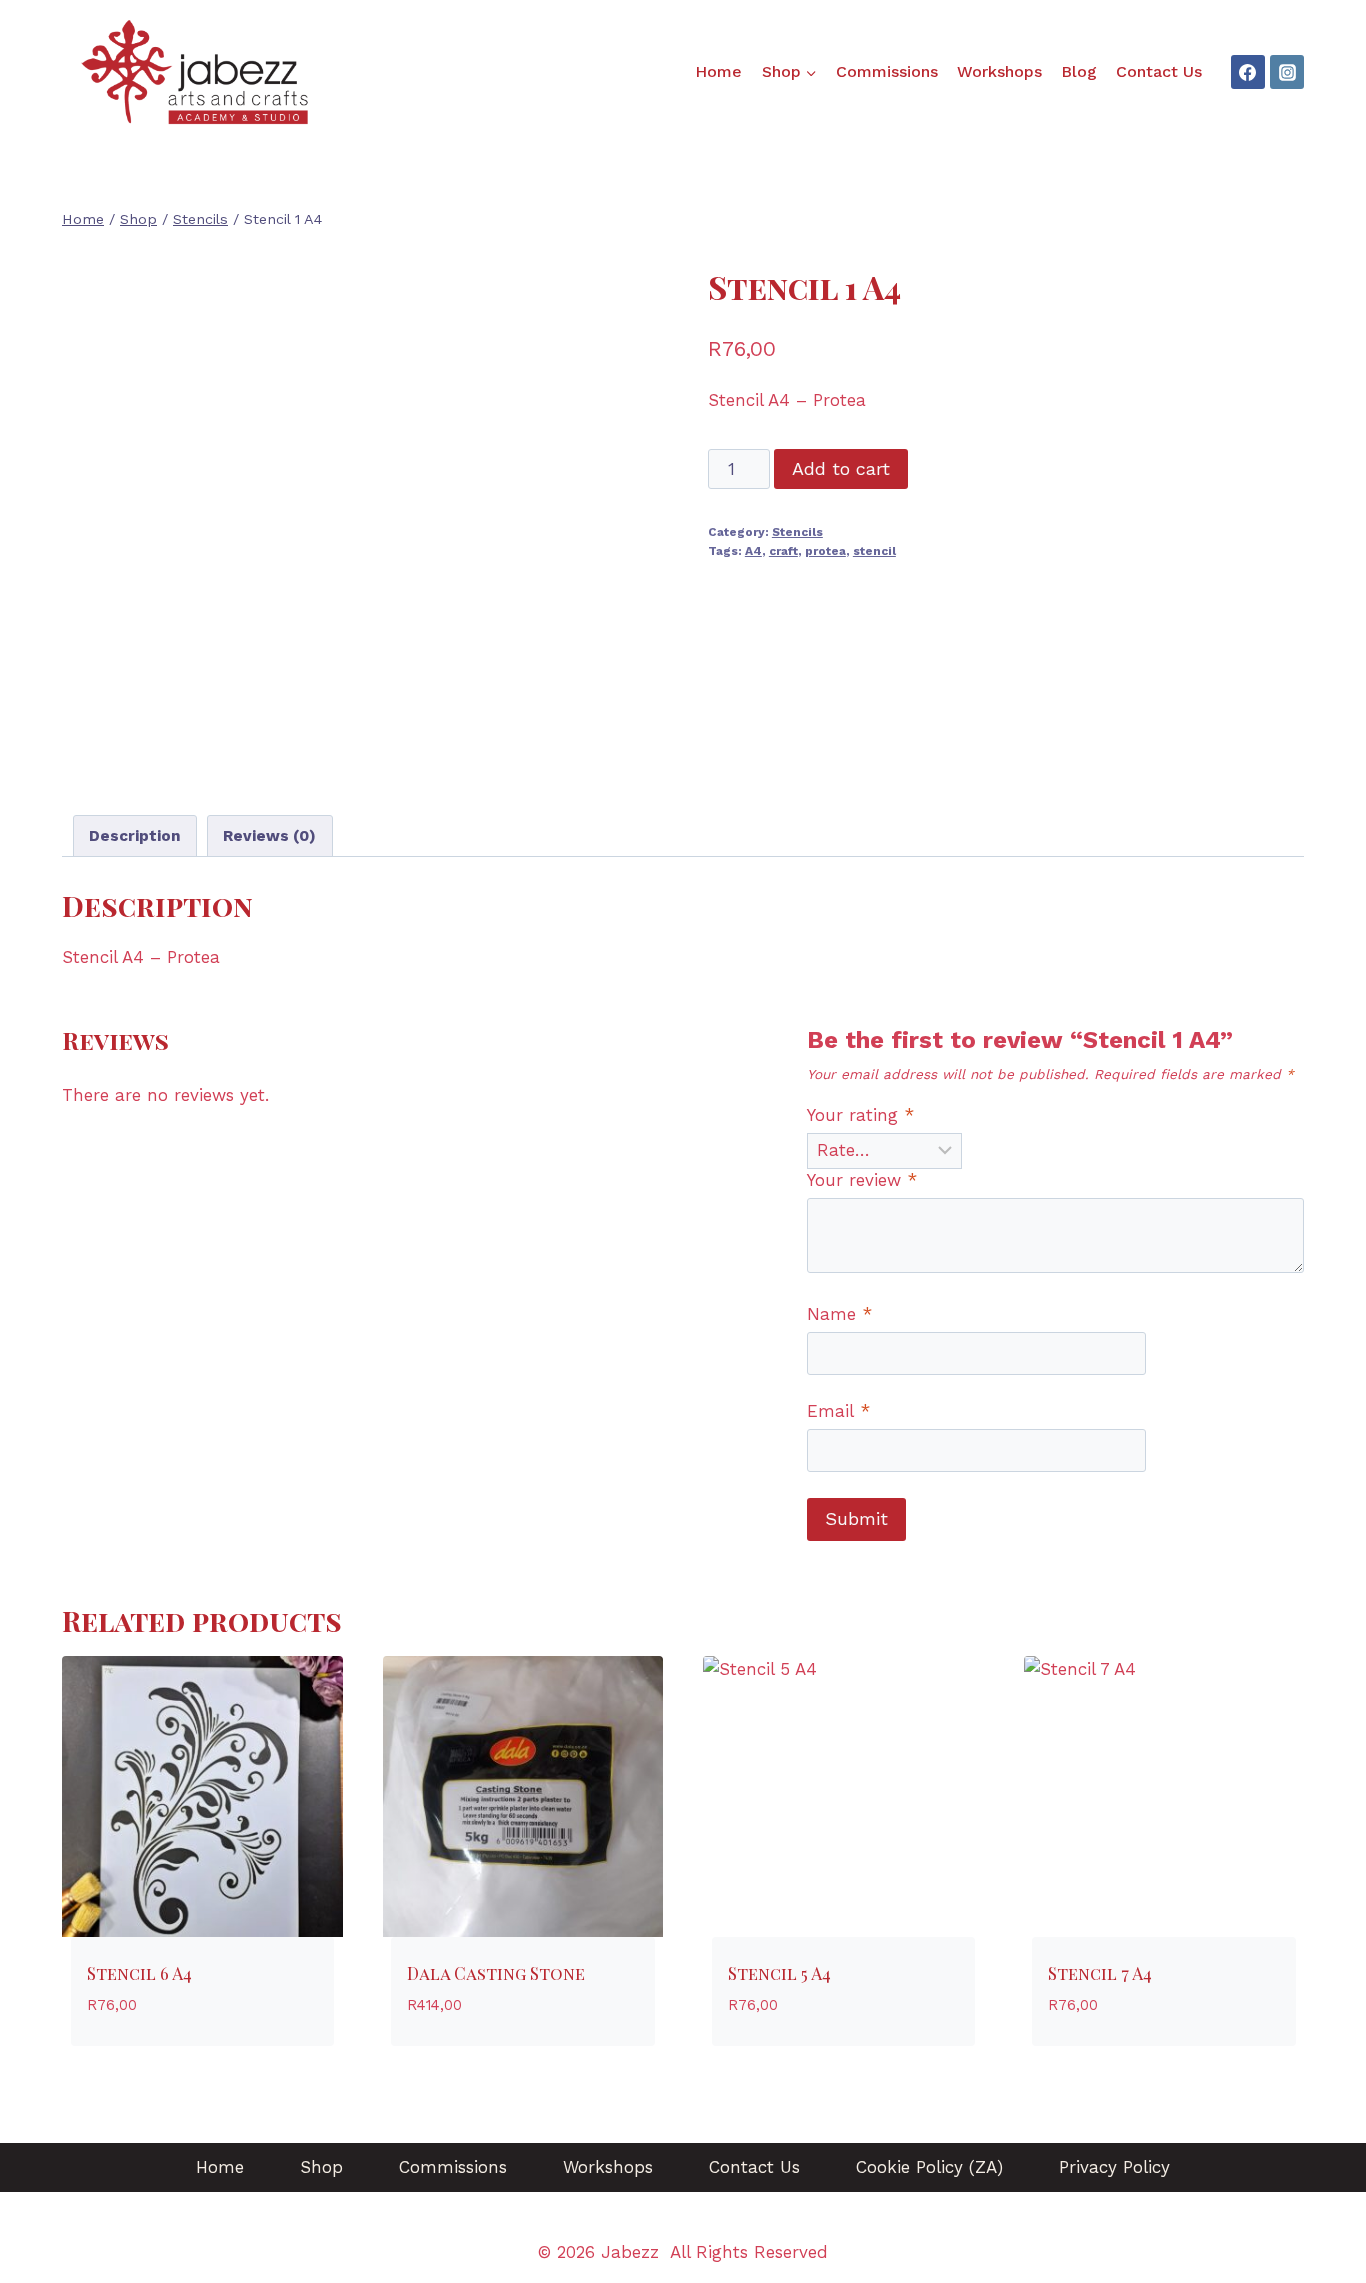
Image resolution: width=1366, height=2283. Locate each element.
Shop (321, 2167)
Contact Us (1159, 71)
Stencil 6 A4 (139, 1973)
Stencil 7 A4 (1100, 1973)
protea (825, 551)
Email (838, 1411)
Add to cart (841, 468)
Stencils (797, 532)
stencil (874, 551)
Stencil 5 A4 (779, 1973)
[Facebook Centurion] (1248, 72)
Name (839, 1314)
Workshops (999, 71)
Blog (1079, 71)
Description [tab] (135, 836)
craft (783, 551)
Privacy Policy (1114, 2167)
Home (718, 71)
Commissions (887, 71)
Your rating (860, 1115)
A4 (753, 551)
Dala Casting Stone (496, 1973)
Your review (862, 1180)
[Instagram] (1287, 72)
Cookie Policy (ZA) (929, 2167)
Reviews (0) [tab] (269, 836)
